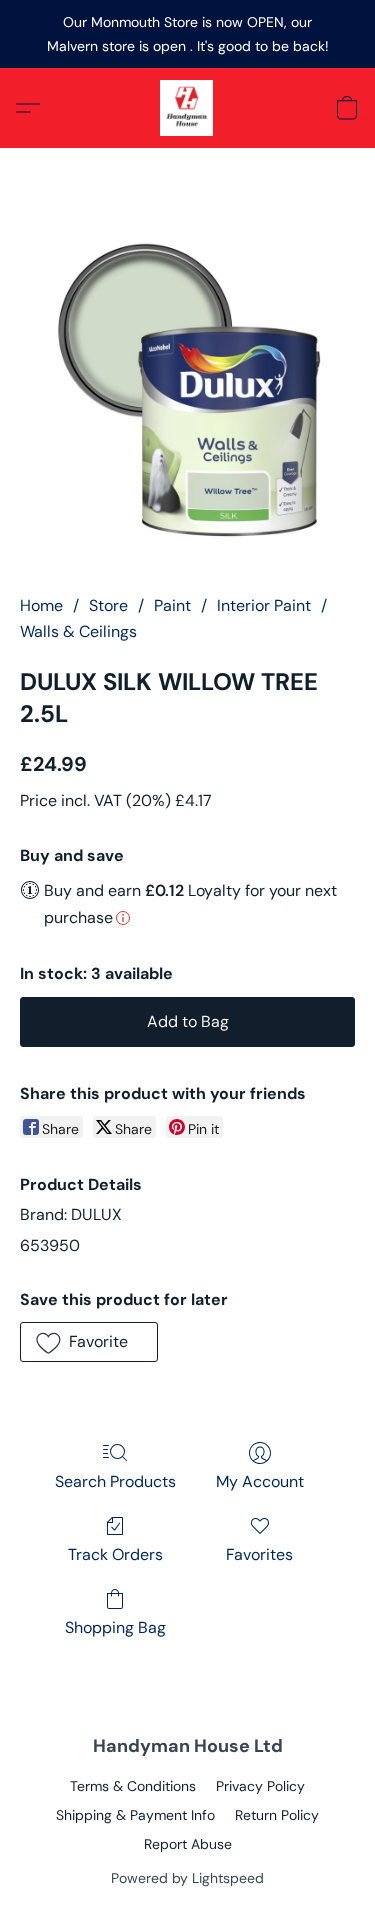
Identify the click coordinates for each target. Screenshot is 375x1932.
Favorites (259, 1554)
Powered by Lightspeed (187, 1878)
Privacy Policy (260, 1786)
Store (108, 605)
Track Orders (115, 1554)
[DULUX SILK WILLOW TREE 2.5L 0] (187, 395)
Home (41, 605)
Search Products (115, 1481)
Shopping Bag (115, 1627)
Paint (172, 605)
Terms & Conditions (133, 1786)
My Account (260, 1481)
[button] (188, 108)
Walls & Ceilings (78, 631)
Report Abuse (188, 1844)
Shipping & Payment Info (135, 1815)
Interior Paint (264, 605)
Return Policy (277, 1815)
